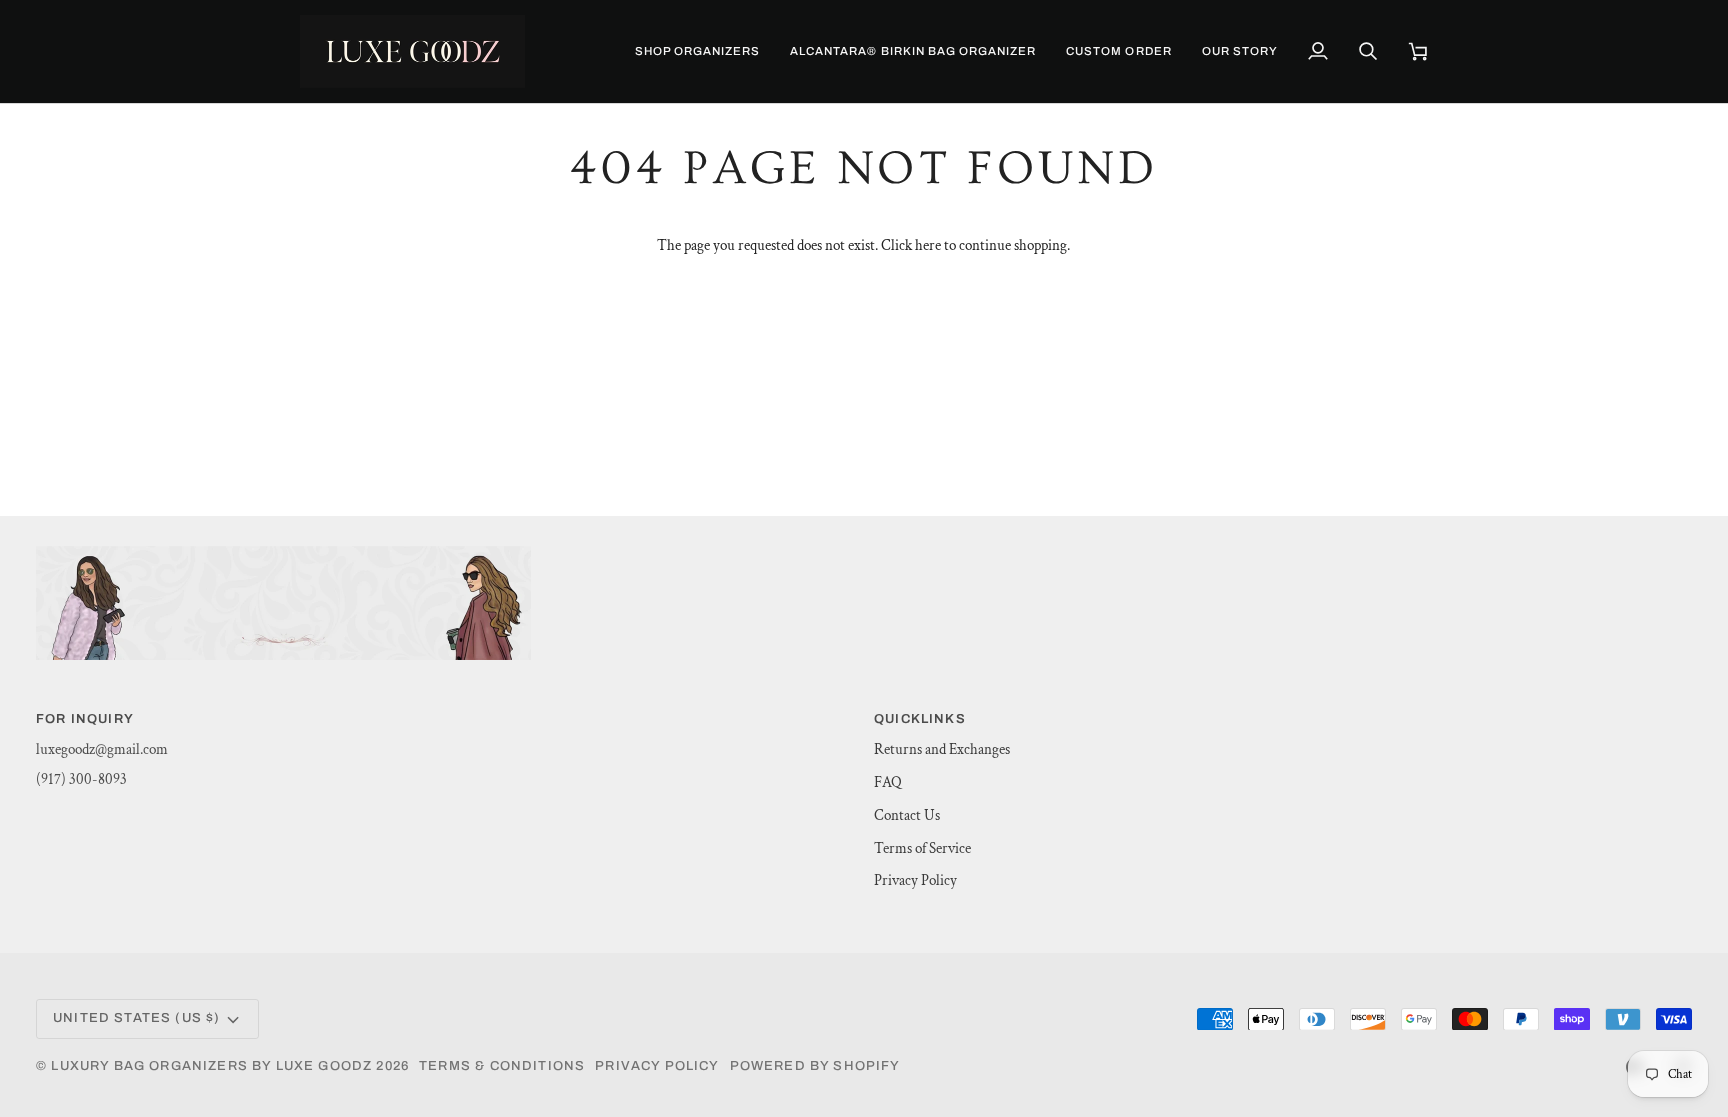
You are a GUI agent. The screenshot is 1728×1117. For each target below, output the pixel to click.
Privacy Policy (915, 880)
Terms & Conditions (502, 1066)
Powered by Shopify (815, 1066)
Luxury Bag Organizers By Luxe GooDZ (211, 1066)
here (928, 245)
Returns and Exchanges (942, 749)
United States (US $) (136, 1018)
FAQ (888, 782)
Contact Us (907, 815)
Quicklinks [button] (920, 719)
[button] (698, 51)
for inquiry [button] (85, 719)
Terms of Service (922, 848)
